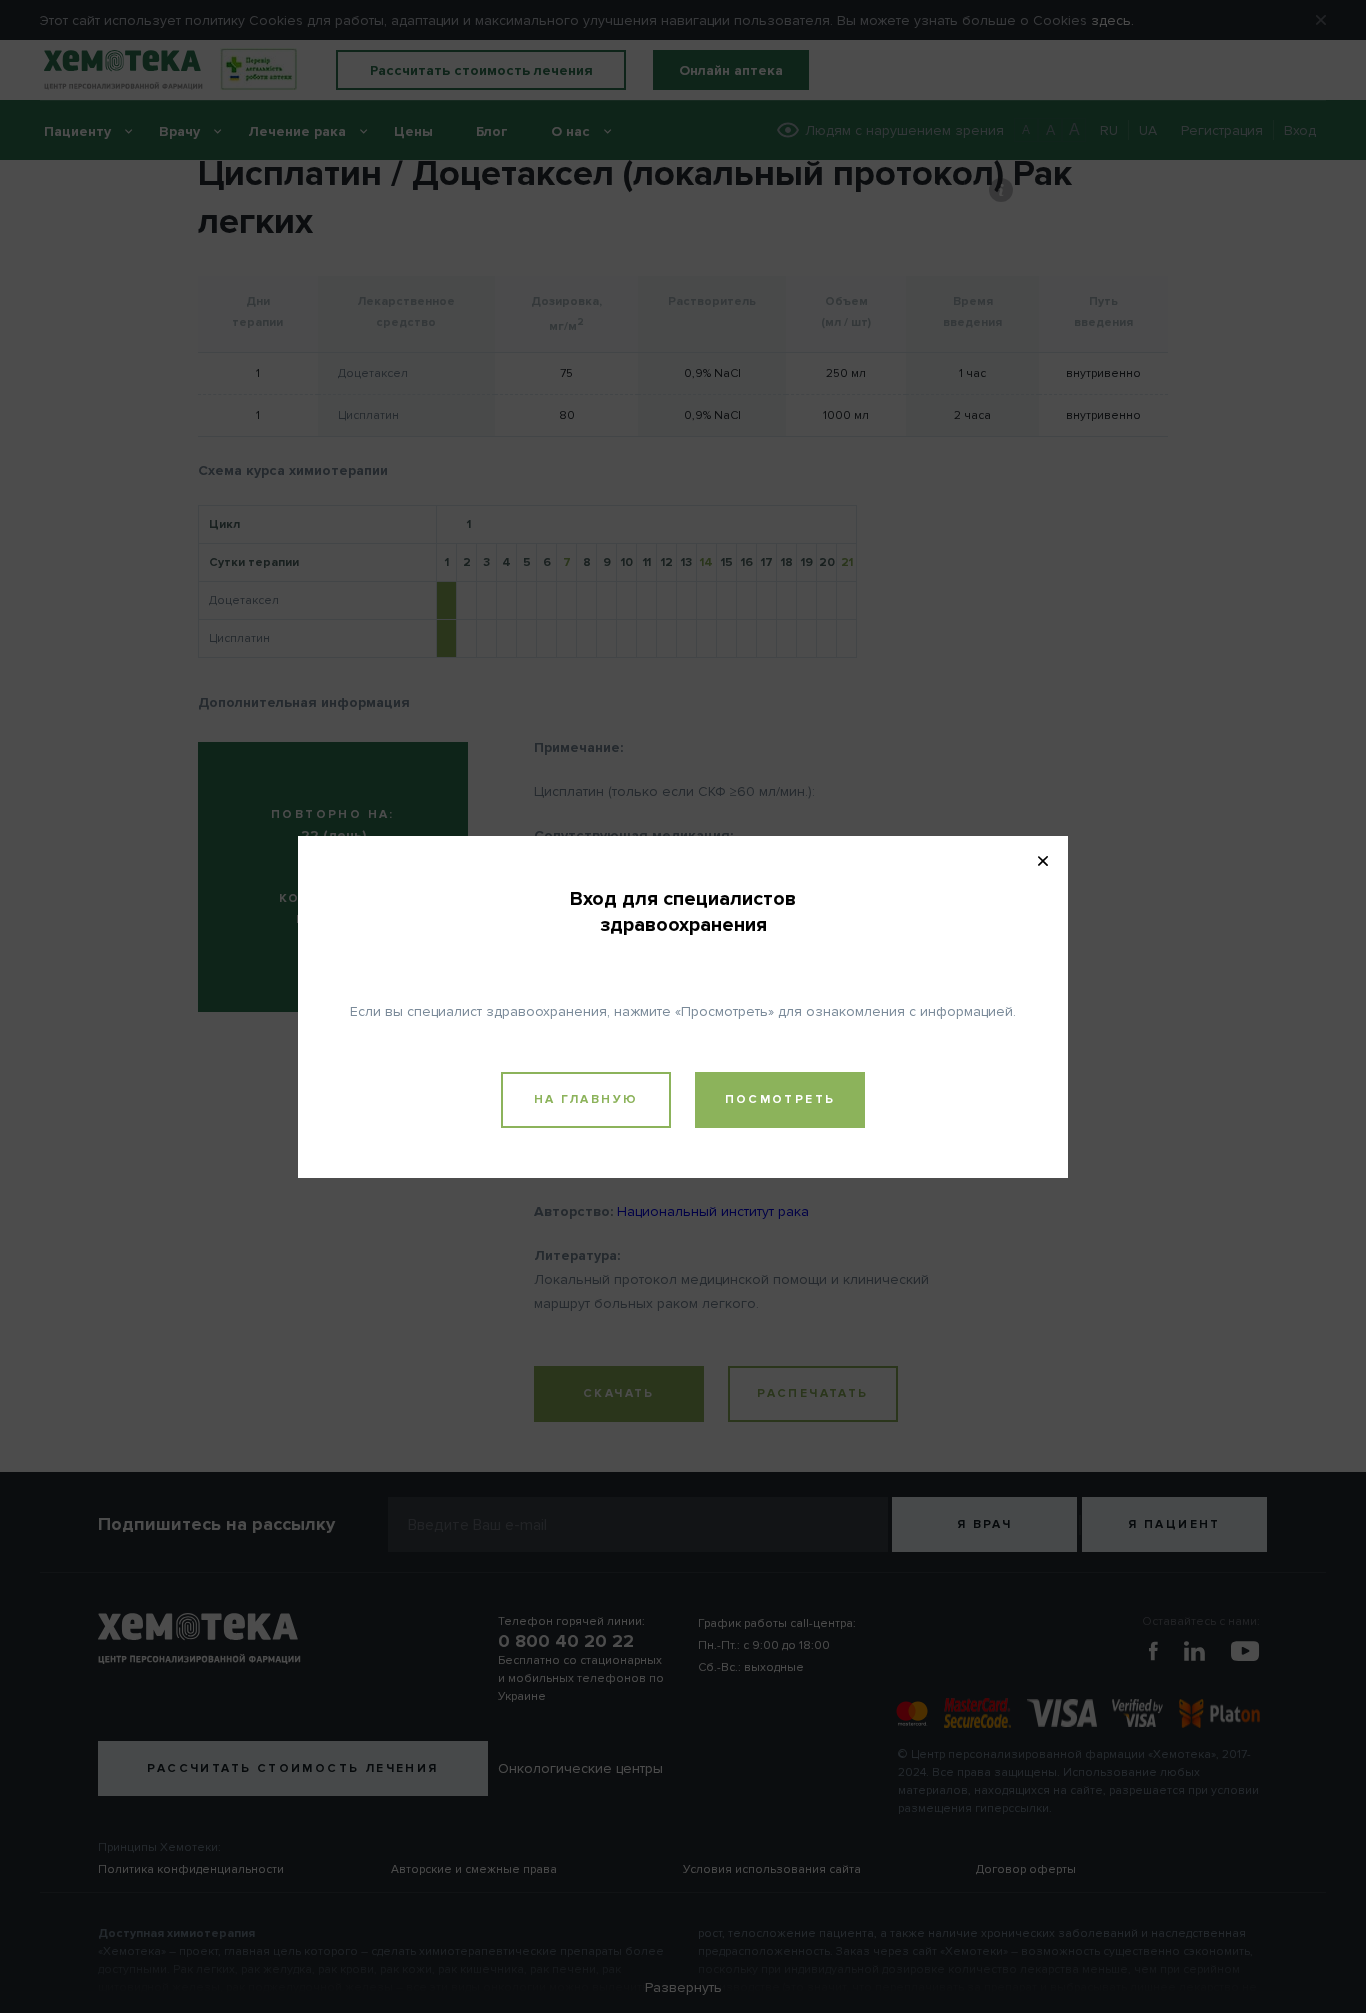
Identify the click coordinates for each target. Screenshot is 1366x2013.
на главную (586, 1099)
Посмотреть (780, 1099)
